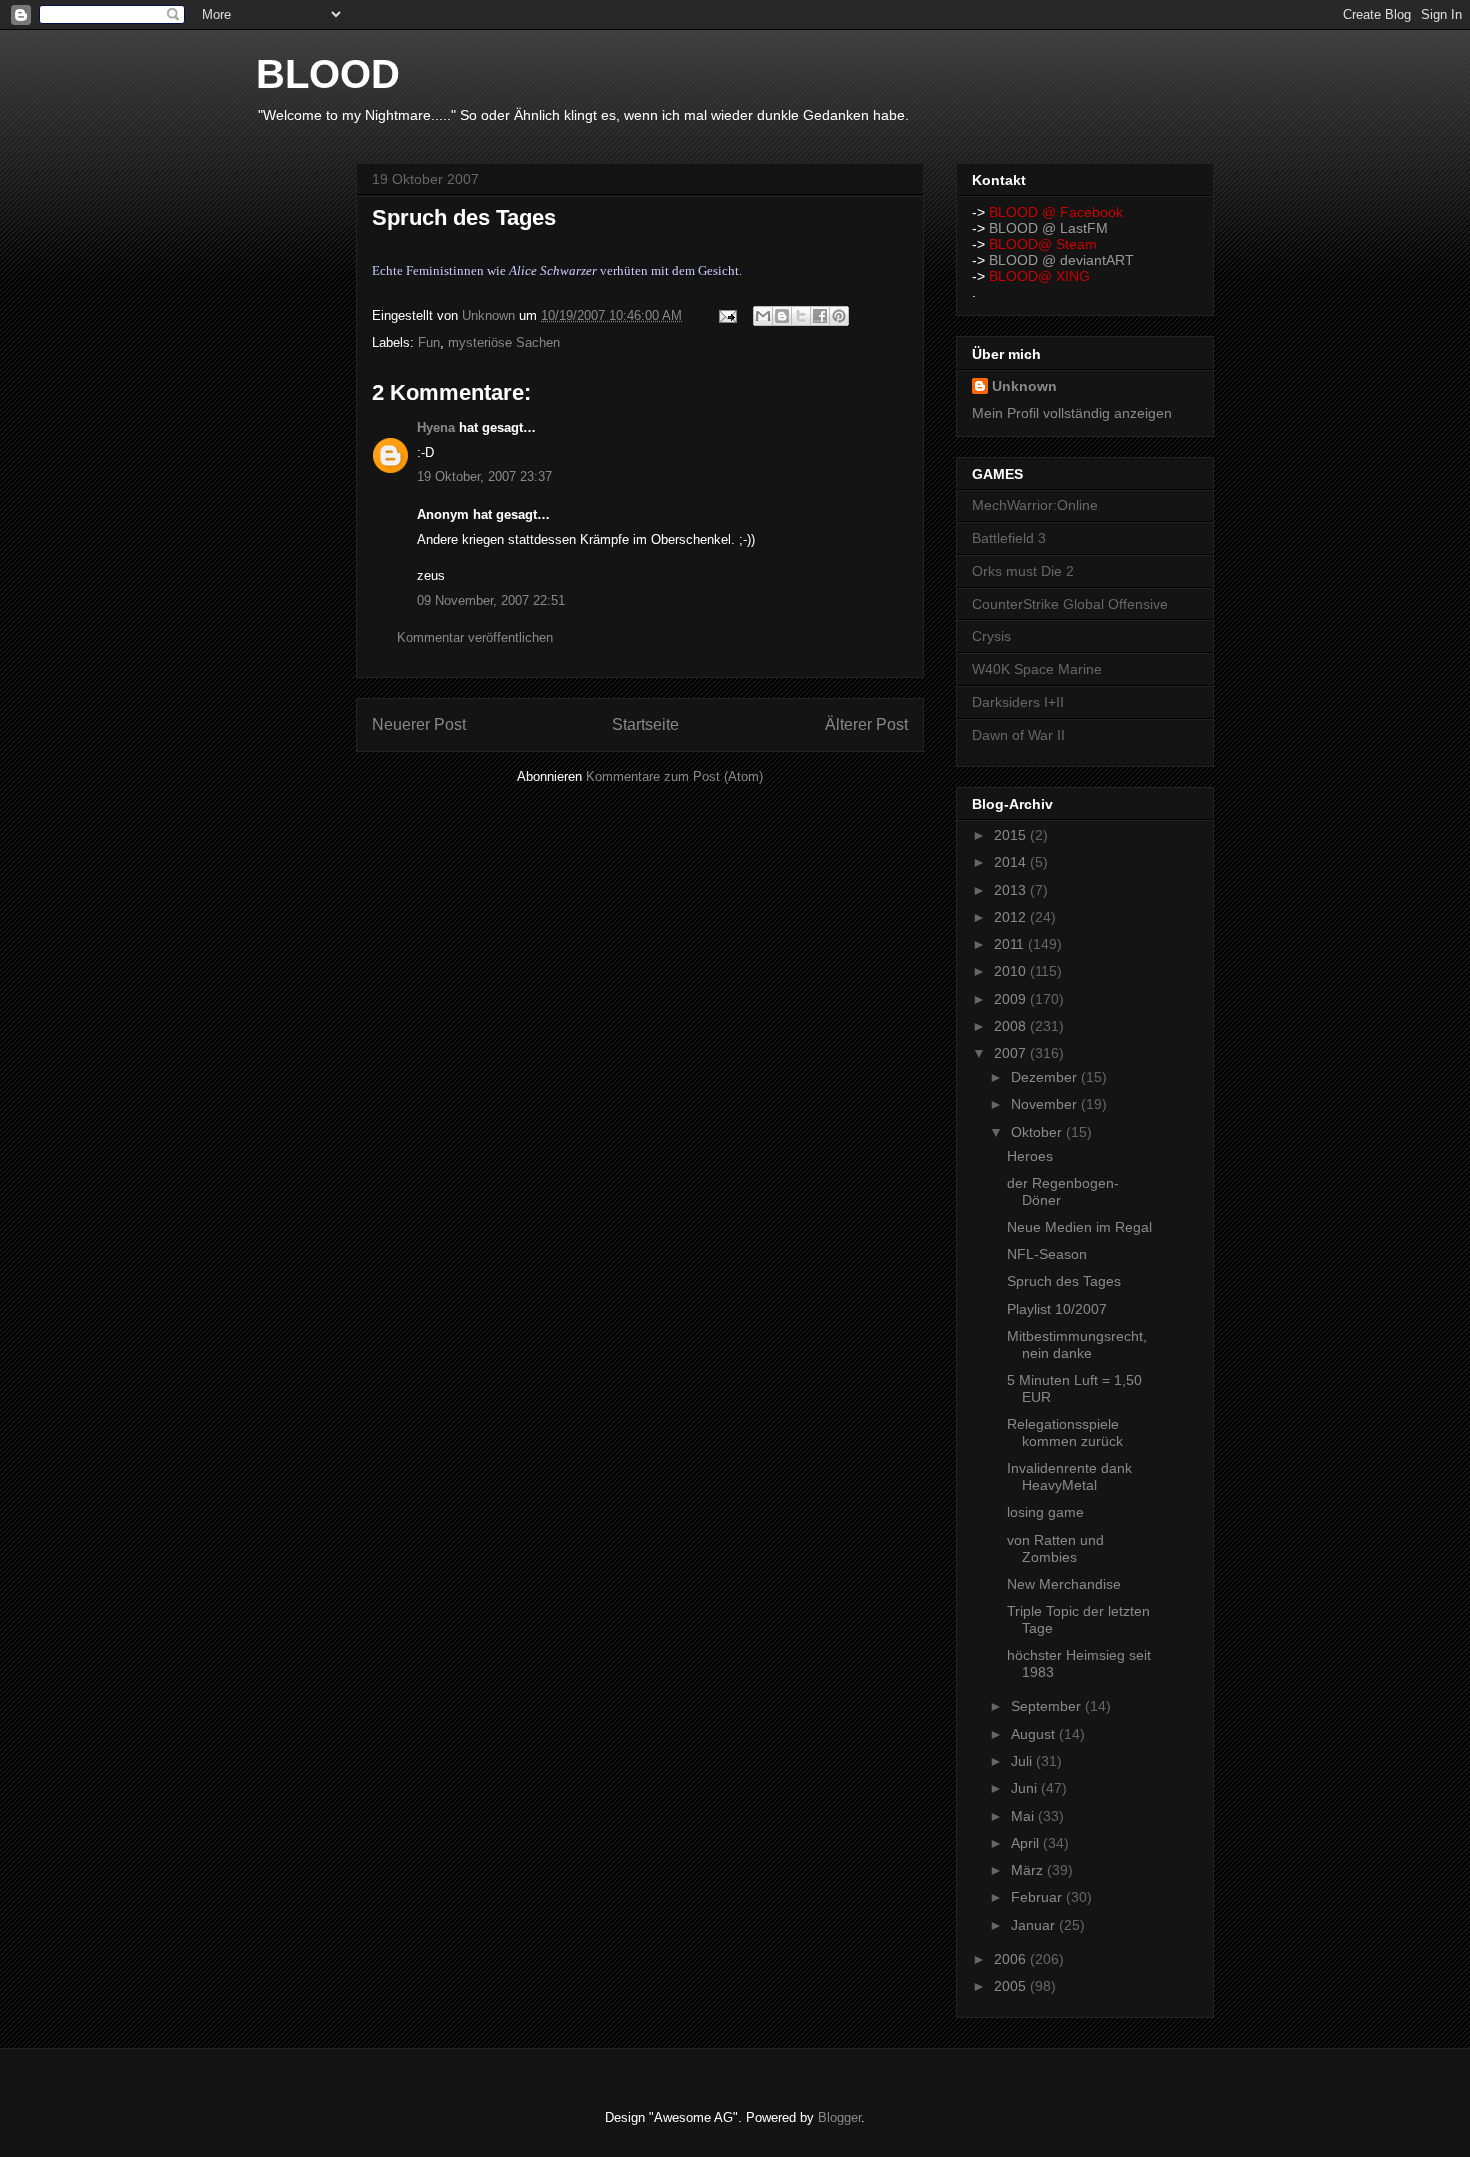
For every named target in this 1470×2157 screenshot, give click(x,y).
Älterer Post (866, 724)
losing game (1045, 1512)
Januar (1035, 1925)
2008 (1012, 1026)
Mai (1024, 1816)
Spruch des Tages (1064, 1281)
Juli (1023, 1761)
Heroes (1030, 1156)
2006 (1012, 1959)
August (1035, 1734)
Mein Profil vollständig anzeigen (1072, 413)
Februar (1038, 1897)
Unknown (1024, 386)
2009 (1012, 999)
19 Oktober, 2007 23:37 (484, 476)
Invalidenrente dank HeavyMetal (1069, 1476)
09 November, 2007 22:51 (491, 600)
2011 (1011, 944)
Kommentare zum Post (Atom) (674, 776)
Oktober (1038, 1132)
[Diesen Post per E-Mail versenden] (763, 316)
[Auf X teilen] (801, 316)
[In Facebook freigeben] (820, 316)
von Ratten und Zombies (1055, 1548)
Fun (429, 342)
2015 (1012, 835)
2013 (1012, 890)
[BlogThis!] (782, 316)
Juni (1026, 1788)
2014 (1012, 862)
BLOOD (328, 74)
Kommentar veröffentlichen (475, 637)
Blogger (839, 2117)
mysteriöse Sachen (504, 342)
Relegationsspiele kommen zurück (1065, 1432)
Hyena (436, 427)
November (1046, 1104)
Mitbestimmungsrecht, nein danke (1077, 1344)
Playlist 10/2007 (1057, 1309)
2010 (1012, 971)
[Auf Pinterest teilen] (839, 316)
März (1029, 1870)
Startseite (645, 724)
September (1048, 1706)
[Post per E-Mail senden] (726, 315)
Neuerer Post (419, 724)
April (1027, 1843)
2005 (1012, 1986)
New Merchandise (1064, 1584)
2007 (1012, 1053)
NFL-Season (1047, 1254)
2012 (1012, 917)
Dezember (1046, 1077)
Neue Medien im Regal (1079, 1227)
